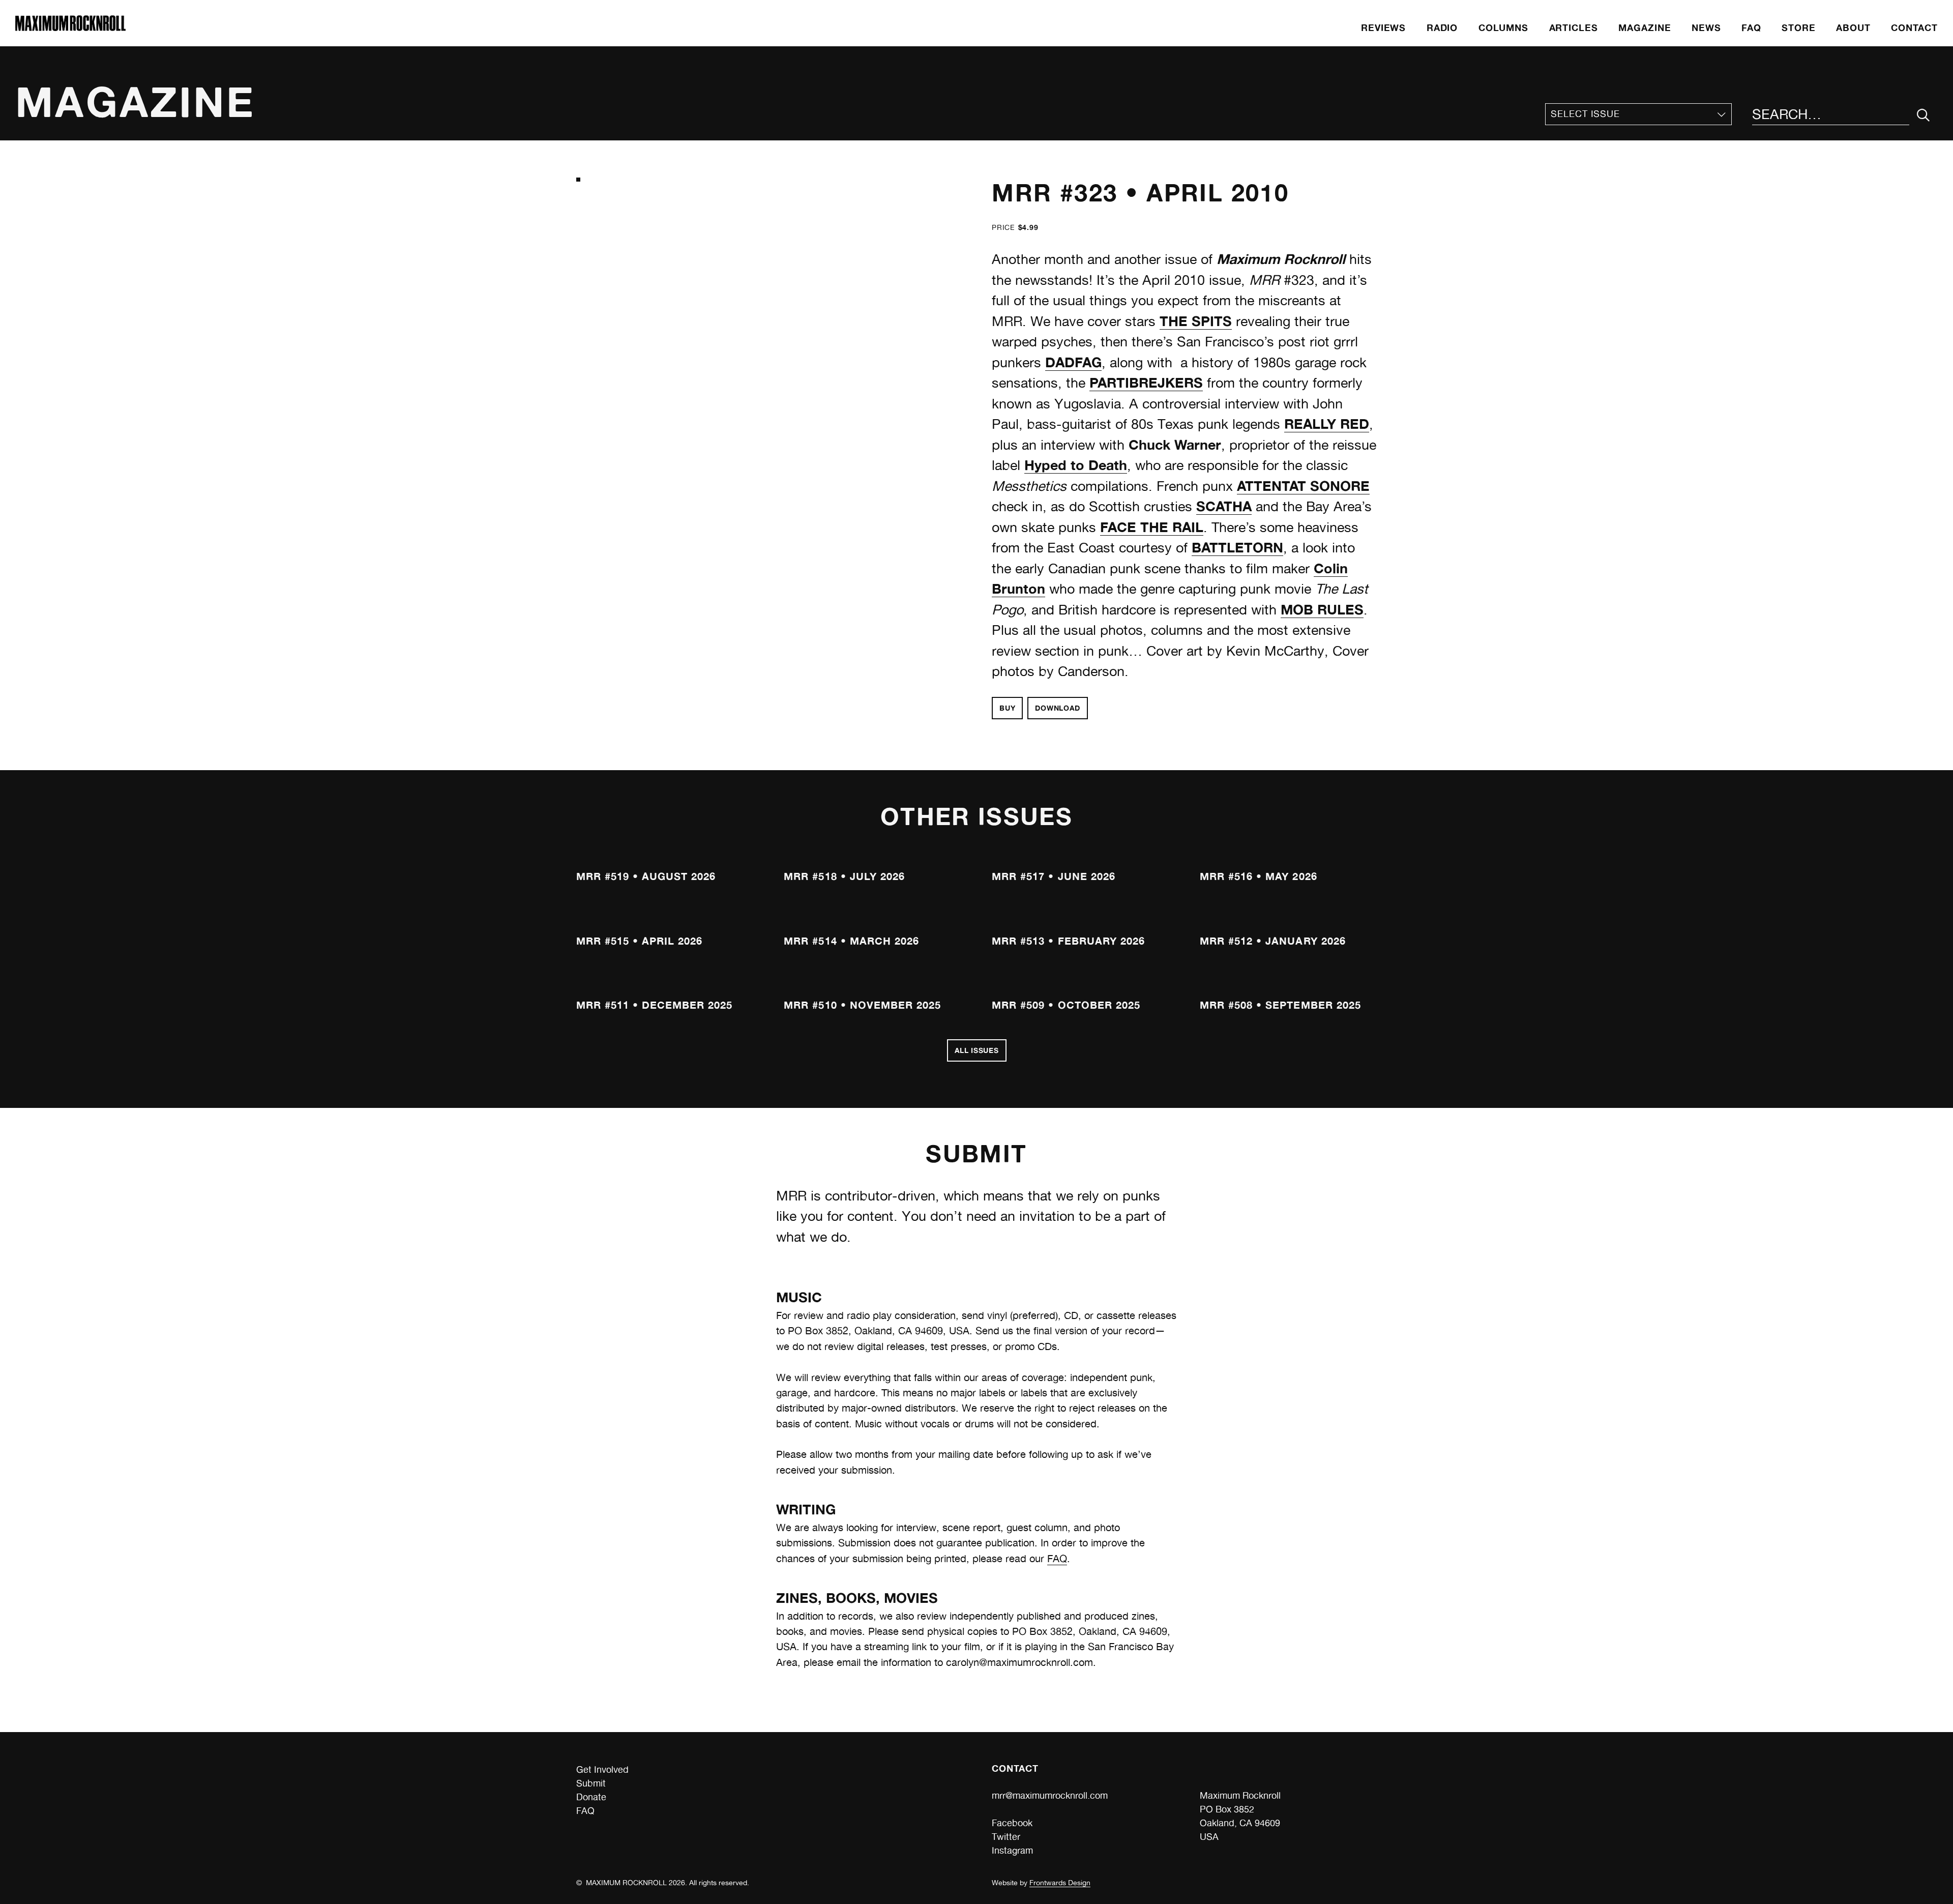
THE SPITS (1196, 321)
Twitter (1006, 1837)
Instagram (1012, 1850)
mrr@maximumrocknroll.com (1050, 1795)
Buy (1007, 708)
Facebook (1012, 1823)
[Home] (70, 28)
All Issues (977, 1050)
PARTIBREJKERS (1146, 383)
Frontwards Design (1060, 1883)
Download (1058, 708)
